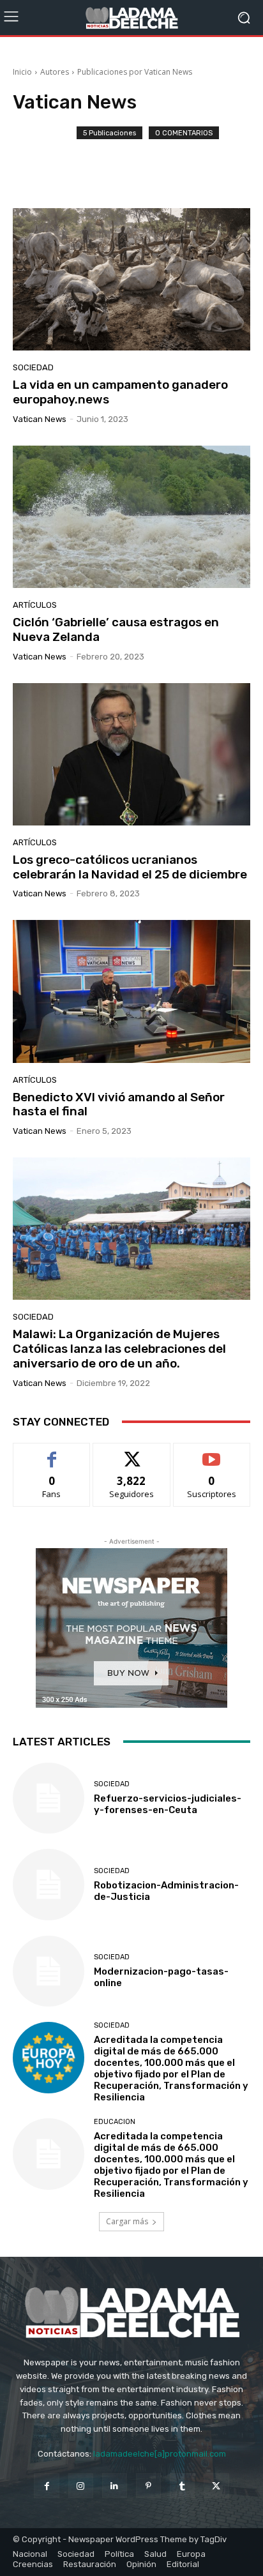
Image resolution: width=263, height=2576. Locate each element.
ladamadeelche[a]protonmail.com (160, 2454)
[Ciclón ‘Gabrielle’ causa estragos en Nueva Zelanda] (131, 517)
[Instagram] (81, 2486)
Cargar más (127, 2221)
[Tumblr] (182, 2486)
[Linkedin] (115, 2486)
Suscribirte (212, 1453)
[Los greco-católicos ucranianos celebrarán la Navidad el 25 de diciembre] (131, 754)
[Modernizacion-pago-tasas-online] (49, 1971)
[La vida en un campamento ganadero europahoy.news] (131, 279)
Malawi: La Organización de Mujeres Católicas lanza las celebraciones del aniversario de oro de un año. (119, 1349)
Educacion (115, 2122)
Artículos (35, 605)
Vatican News (40, 419)
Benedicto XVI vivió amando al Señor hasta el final (119, 1104)
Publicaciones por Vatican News (135, 72)
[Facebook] (46, 2486)
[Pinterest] (148, 2486)
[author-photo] (45, 157)
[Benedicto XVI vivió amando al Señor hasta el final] (131, 991)
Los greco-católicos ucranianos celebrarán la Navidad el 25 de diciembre (130, 867)
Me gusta (52, 1453)
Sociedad (33, 367)
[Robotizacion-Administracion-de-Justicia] (49, 1885)
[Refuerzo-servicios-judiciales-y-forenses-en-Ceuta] (49, 1798)
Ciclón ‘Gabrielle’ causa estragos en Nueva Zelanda (116, 629)
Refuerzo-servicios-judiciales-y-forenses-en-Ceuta (168, 1804)
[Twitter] (216, 2486)
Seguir (132, 1453)
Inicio (22, 72)
